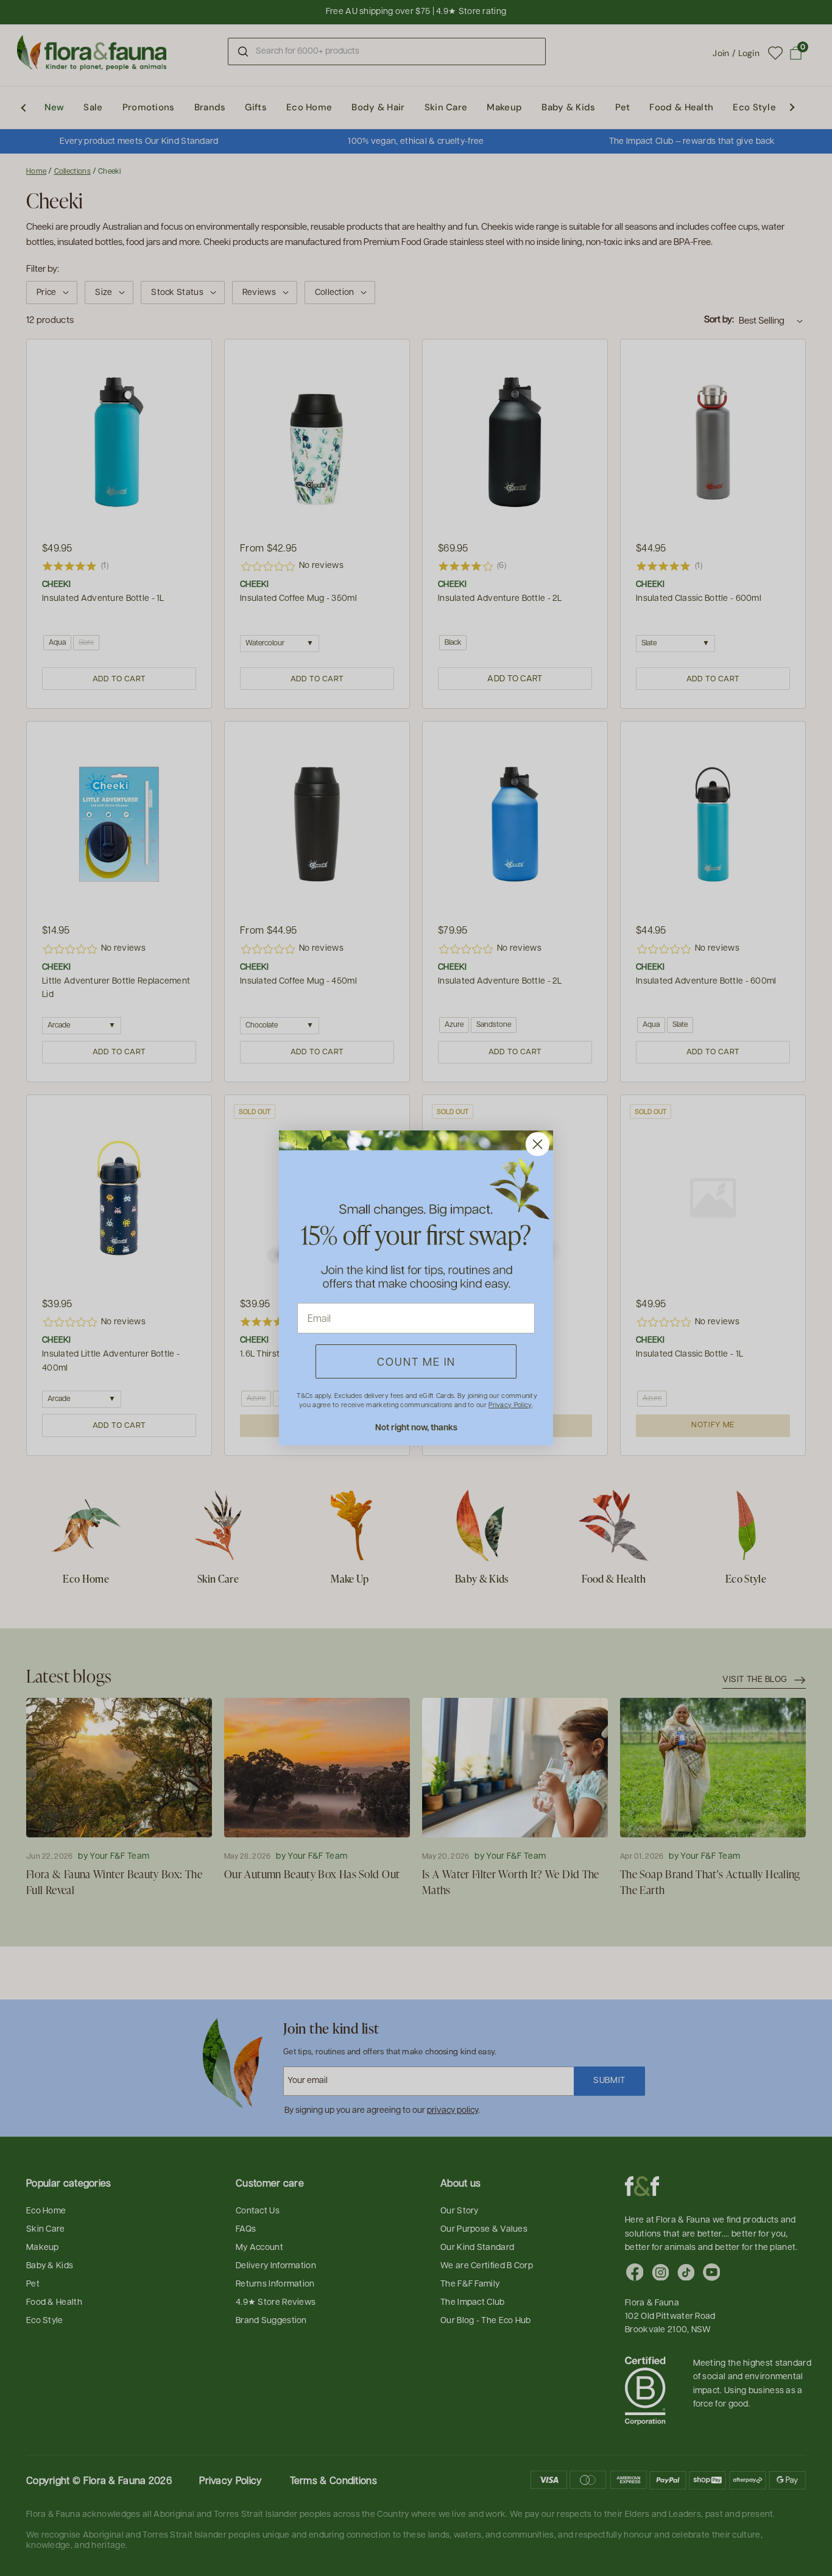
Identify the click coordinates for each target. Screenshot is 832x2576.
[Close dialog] (538, 1144)
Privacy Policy (510, 1404)
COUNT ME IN (416, 1361)
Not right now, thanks (416, 1427)
